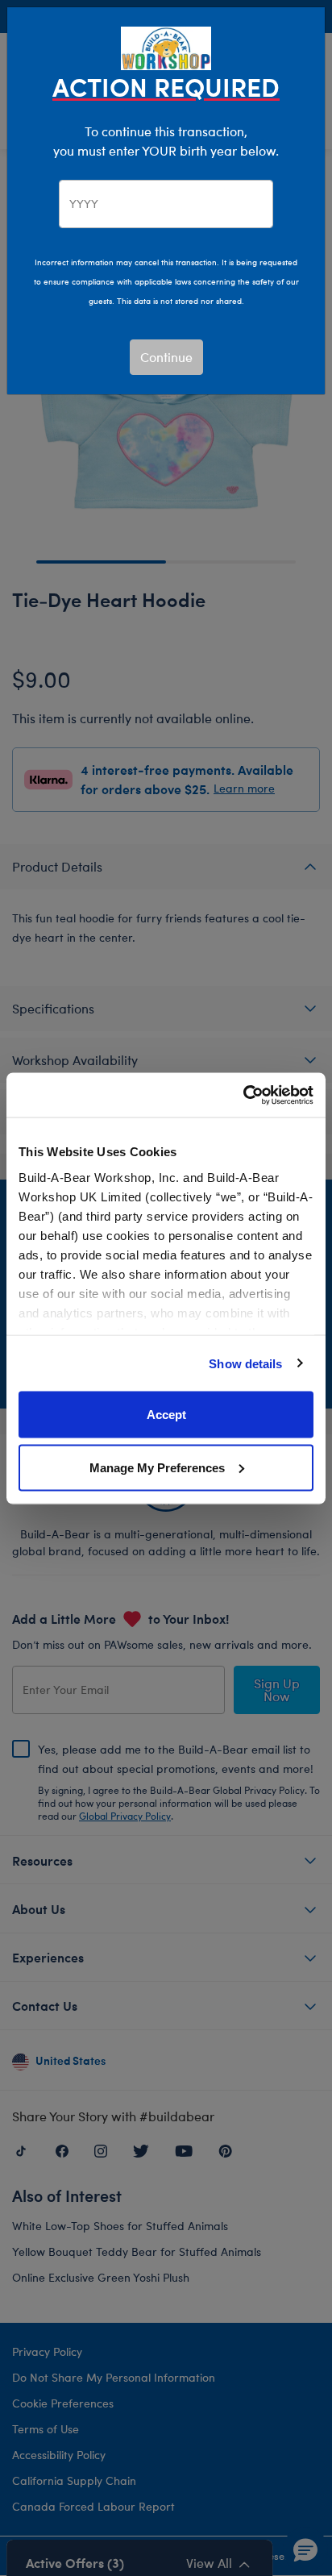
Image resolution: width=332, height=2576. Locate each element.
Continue (166, 357)
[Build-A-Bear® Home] (166, 46)
